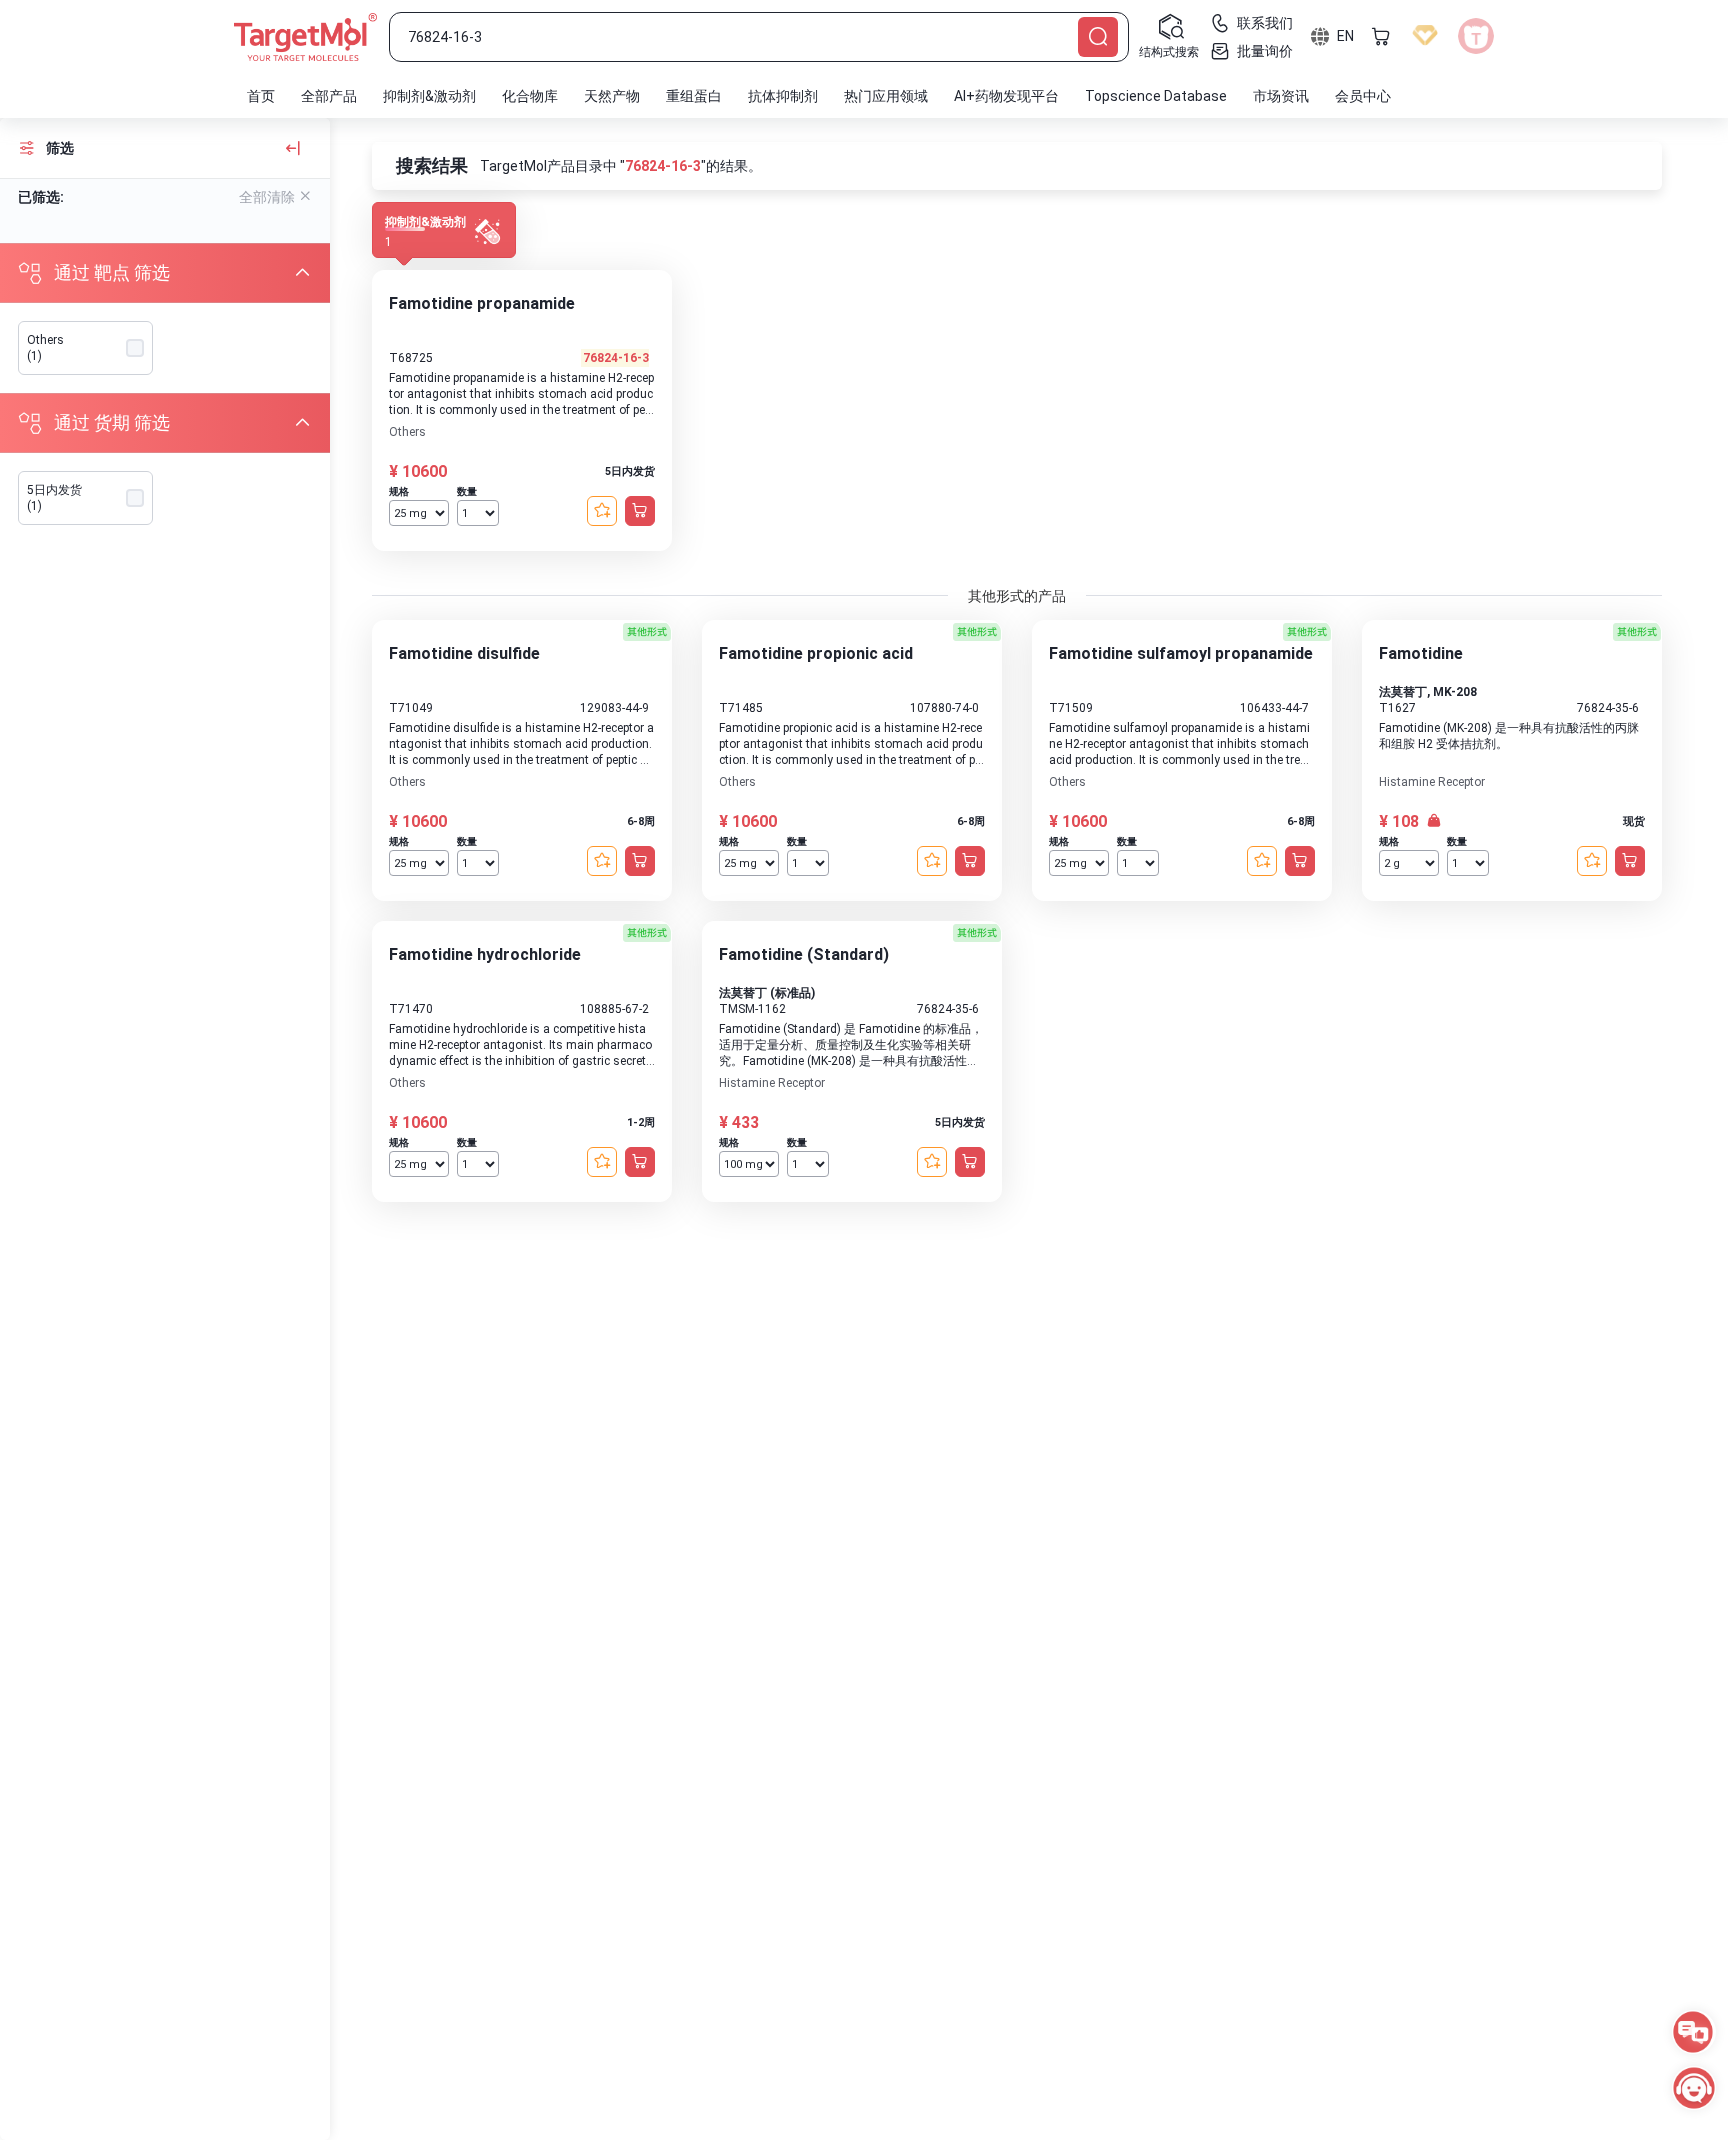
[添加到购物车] (640, 511)
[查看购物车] (1381, 36)
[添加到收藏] (602, 511)
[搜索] (1098, 37)
